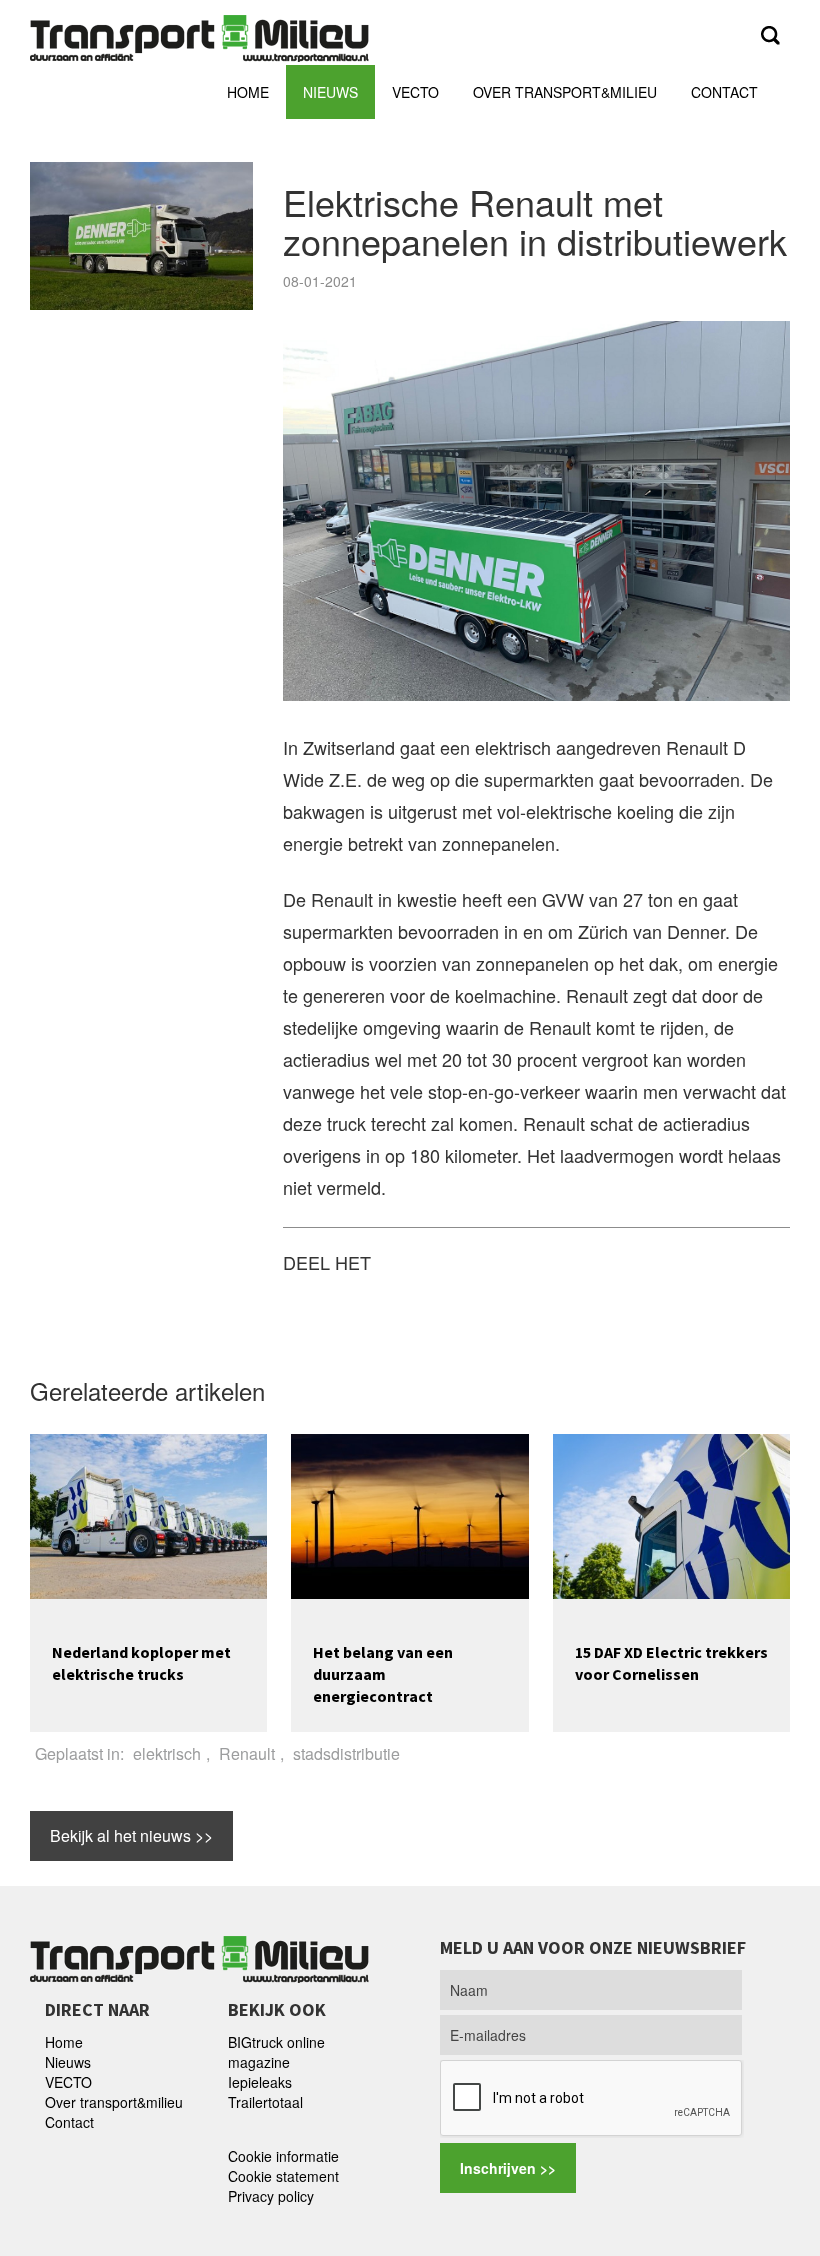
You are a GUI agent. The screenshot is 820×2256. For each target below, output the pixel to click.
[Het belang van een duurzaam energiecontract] (409, 1514)
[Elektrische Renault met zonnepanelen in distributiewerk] (536, 508)
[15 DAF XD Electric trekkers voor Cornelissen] (671, 1514)
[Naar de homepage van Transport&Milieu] (199, 35)
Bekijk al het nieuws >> (131, 1835)
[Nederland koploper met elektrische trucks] (148, 1514)
